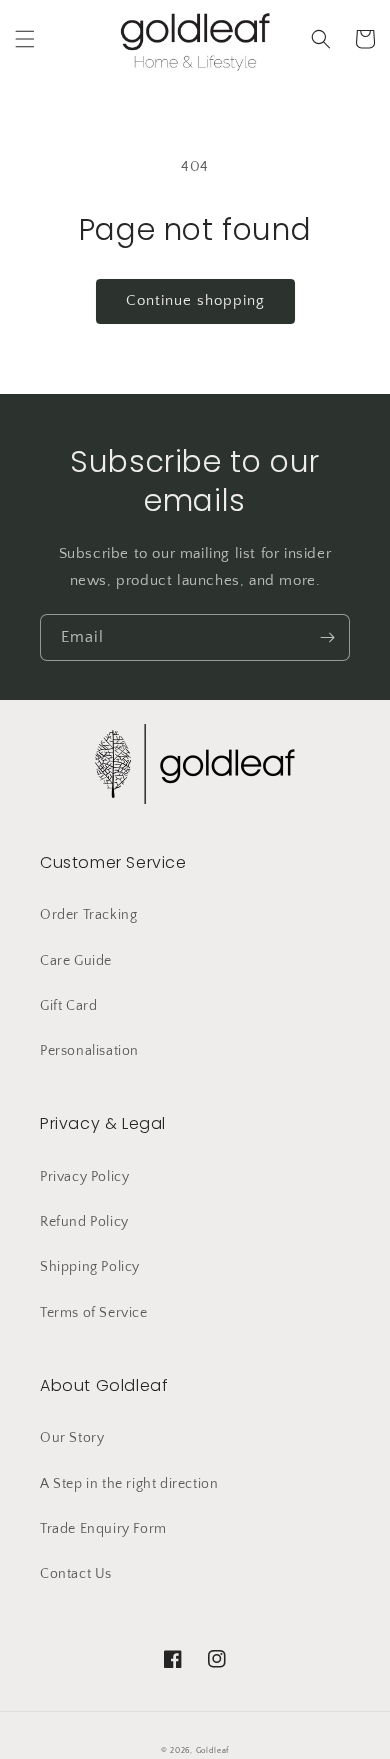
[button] (25, 39)
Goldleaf (213, 1750)
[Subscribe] (327, 637)
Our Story (72, 1438)
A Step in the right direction (129, 1484)
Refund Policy (84, 1222)
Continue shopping (195, 300)
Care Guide (76, 961)
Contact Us (76, 1574)
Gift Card (68, 1006)
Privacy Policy (84, 1177)
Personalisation (89, 1051)
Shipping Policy (90, 1267)
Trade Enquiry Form (103, 1529)
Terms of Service (94, 1313)
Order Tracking (88, 915)
